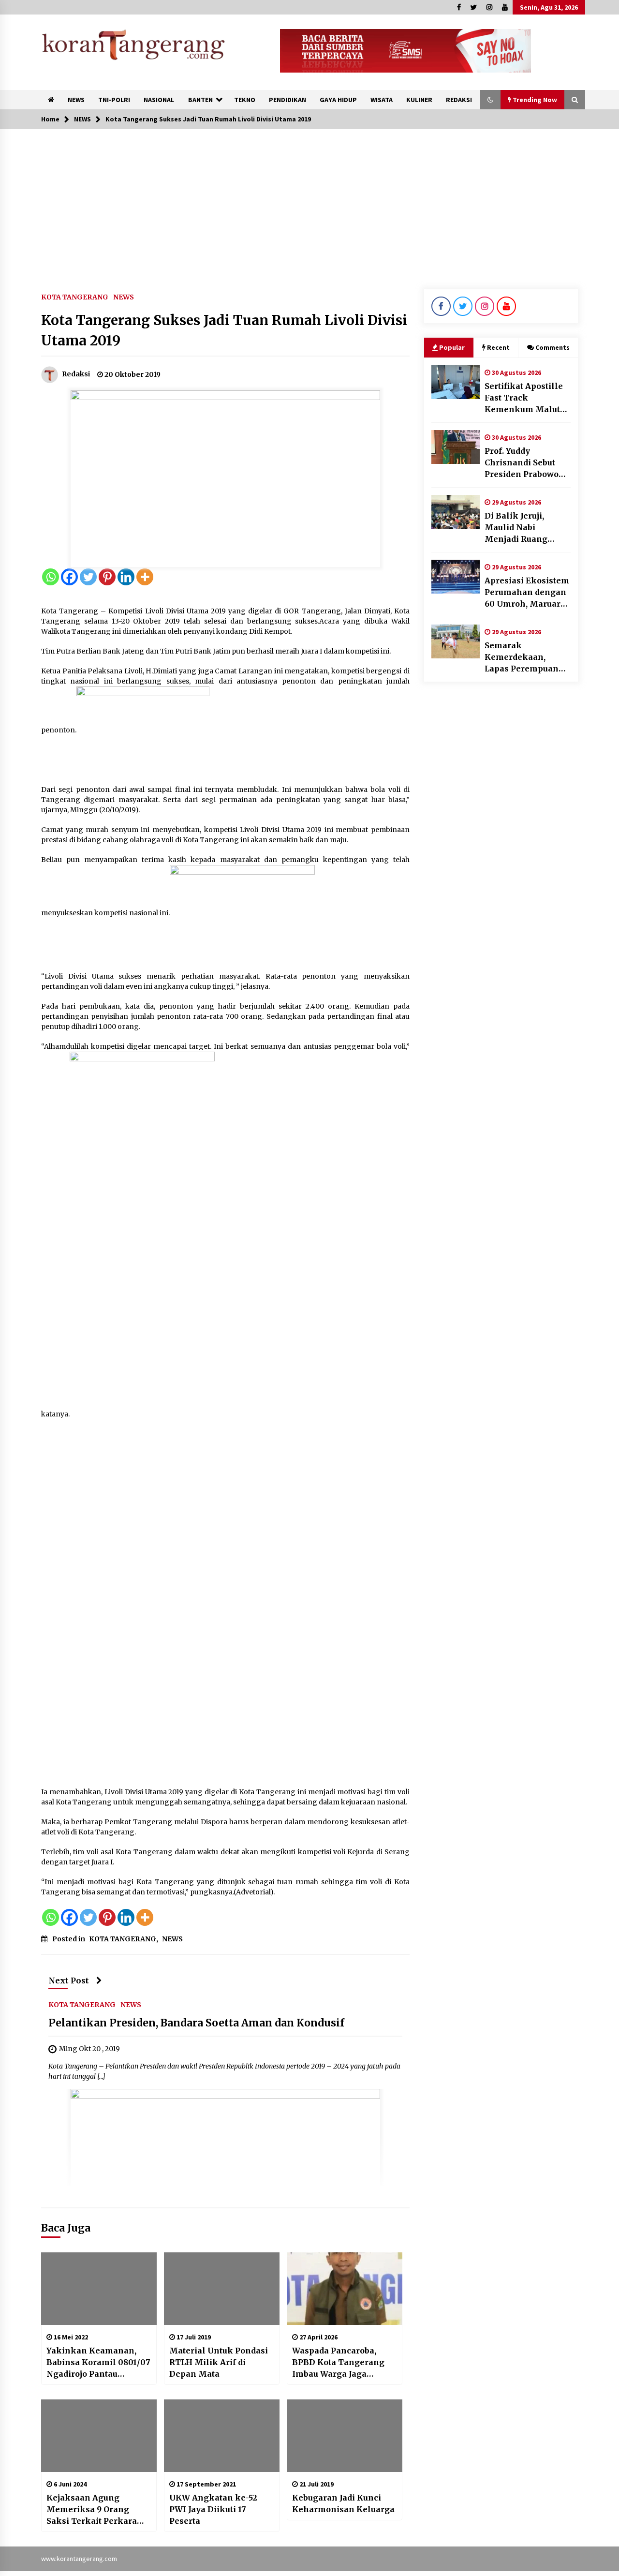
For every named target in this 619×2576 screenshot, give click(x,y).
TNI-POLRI (114, 100)
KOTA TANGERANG (75, 297)
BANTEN (200, 100)
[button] (490, 100)
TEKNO (245, 100)
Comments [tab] (553, 347)
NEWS (76, 100)
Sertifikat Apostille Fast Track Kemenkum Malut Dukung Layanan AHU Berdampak (524, 398)
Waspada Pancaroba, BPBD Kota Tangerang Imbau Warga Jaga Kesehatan (338, 2363)
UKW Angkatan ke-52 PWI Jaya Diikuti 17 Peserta (213, 2509)
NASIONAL (159, 100)
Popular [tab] (452, 347)
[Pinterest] (107, 577)
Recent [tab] (498, 347)
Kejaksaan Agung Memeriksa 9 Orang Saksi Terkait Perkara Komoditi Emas (92, 2510)
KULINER (419, 100)
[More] (145, 577)
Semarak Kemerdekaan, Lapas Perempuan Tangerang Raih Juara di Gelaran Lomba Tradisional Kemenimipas (523, 657)
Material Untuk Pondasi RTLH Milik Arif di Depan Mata (219, 2362)
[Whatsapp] (51, 577)
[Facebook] (69, 577)
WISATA (382, 100)
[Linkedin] (126, 577)
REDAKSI (459, 100)
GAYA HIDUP (338, 100)
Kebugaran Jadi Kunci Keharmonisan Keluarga (343, 2503)
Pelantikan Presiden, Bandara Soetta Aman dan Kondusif (196, 2023)
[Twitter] (88, 577)
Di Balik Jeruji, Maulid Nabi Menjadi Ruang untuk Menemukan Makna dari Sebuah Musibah (525, 528)
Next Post (69, 1980)
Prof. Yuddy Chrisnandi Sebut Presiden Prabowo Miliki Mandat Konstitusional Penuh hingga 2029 (525, 463)
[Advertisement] (309, 202)
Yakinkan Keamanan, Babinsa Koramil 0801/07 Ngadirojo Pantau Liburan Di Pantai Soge (98, 2363)
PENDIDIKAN (287, 100)
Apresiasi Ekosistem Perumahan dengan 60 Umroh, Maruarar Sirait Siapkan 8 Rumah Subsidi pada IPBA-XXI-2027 (527, 593)
